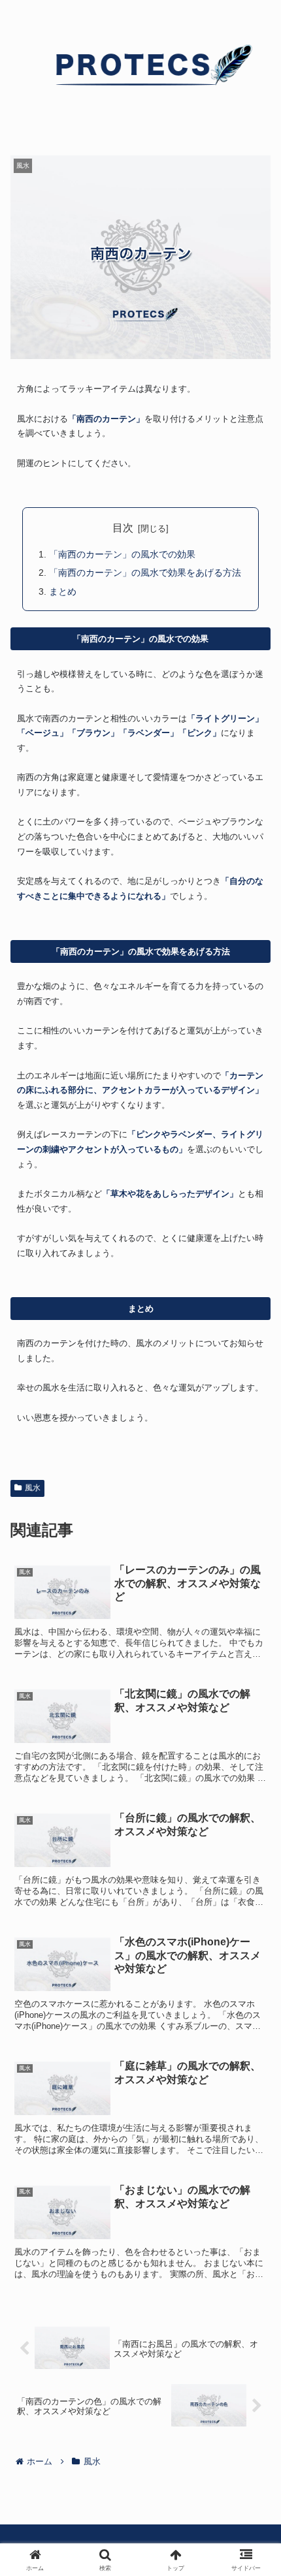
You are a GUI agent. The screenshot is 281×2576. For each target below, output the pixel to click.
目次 (123, 528)
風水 (33, 1488)
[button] (254, 1935)
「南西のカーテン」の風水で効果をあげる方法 (145, 573)
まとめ (63, 591)
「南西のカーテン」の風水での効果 (122, 554)
